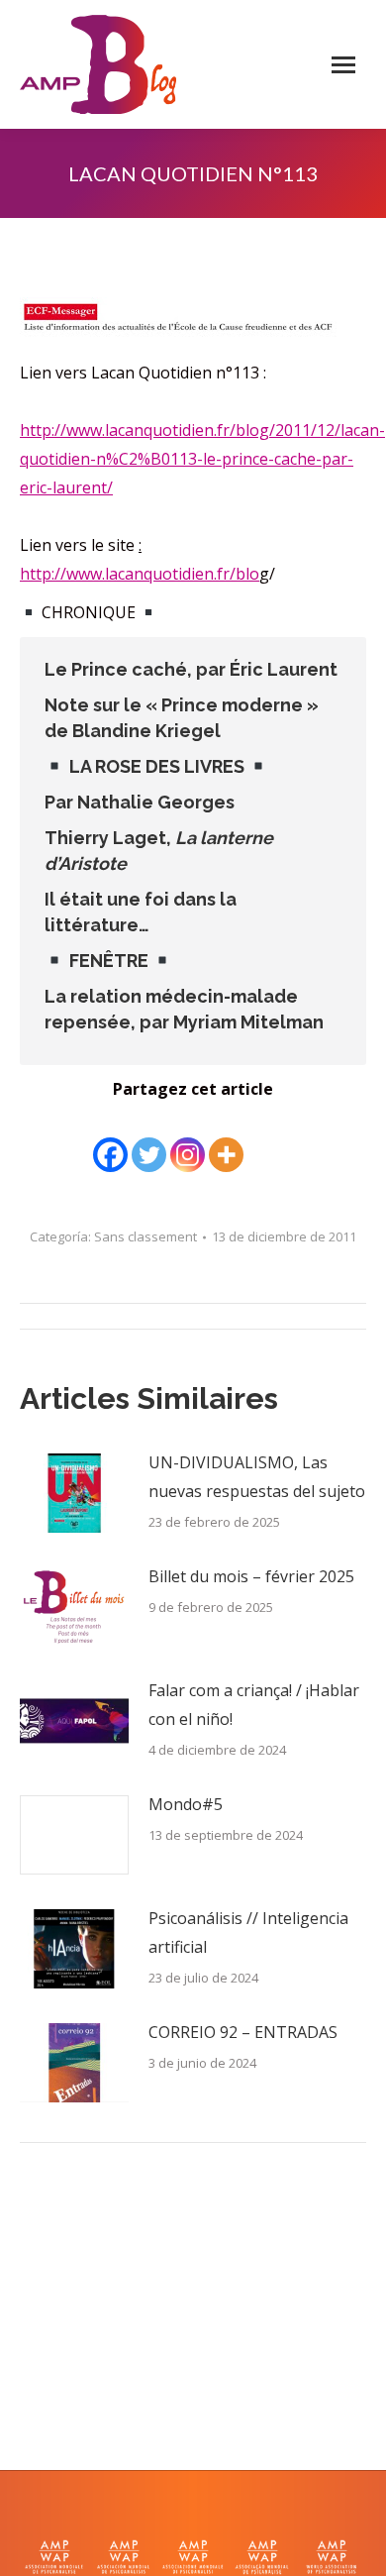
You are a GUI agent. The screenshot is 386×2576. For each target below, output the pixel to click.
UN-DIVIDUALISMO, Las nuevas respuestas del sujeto (257, 1477)
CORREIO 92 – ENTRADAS (243, 2032)
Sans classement (145, 1236)
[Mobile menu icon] (343, 65)
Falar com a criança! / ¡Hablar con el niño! (254, 1705)
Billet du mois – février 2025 (251, 1576)
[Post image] (74, 1493)
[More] (226, 1140)
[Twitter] (149, 1140)
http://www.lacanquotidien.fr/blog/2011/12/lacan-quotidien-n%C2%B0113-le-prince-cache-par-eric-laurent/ (202, 459)
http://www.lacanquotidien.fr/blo (140, 574)
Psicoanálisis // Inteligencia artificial (248, 1932)
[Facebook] (110, 1140)
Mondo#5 (186, 1804)
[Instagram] (188, 1140)
